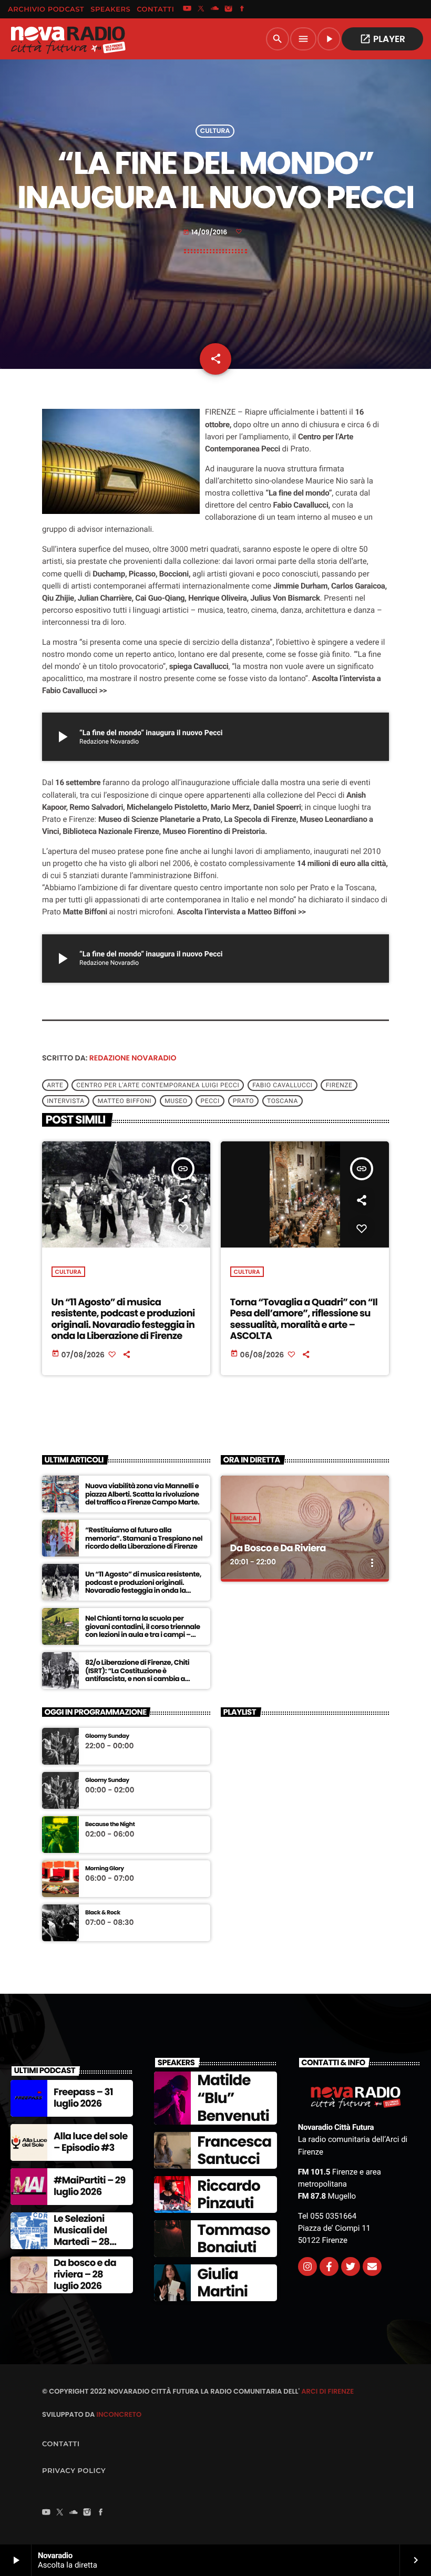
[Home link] (68, 39)
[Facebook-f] (329, 2266)
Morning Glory (105, 1868)
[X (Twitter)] (201, 9)
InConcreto (119, 2414)
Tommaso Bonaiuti (233, 2239)
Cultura (215, 131)
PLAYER (382, 39)
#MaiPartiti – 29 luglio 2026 (90, 2186)
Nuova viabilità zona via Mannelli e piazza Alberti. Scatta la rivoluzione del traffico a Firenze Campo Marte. (142, 1494)
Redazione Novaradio (133, 1058)
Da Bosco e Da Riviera (278, 1548)
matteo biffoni (125, 1101)
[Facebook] (242, 9)
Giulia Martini (222, 2283)
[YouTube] (187, 9)
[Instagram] (229, 9)
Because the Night (110, 1824)
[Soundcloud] (215, 9)
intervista (65, 1101)
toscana (283, 1101)
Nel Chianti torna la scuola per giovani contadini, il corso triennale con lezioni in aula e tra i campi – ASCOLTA (143, 1631)
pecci (210, 1101)
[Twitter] (351, 2266)
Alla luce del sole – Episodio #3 (91, 2142)
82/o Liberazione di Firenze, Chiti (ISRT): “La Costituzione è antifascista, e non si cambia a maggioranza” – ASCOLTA (137, 1675)
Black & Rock (103, 1913)
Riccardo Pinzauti (228, 2195)
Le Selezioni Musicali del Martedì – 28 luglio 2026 (81, 2236)
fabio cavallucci (282, 1085)
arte (55, 1085)
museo (176, 1101)
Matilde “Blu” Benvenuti (233, 2098)
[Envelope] (372, 2266)
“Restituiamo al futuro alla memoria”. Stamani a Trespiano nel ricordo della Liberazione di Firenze (144, 1538)
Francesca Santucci (234, 2151)
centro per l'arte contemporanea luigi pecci (158, 1085)
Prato (243, 1101)
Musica (245, 1518)
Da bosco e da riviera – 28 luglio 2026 (85, 2274)
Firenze (339, 1085)
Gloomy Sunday (107, 1736)
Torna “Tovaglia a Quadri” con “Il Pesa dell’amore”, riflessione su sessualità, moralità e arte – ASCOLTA (304, 1320)
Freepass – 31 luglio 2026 (83, 2098)
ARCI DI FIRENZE (327, 2391)
